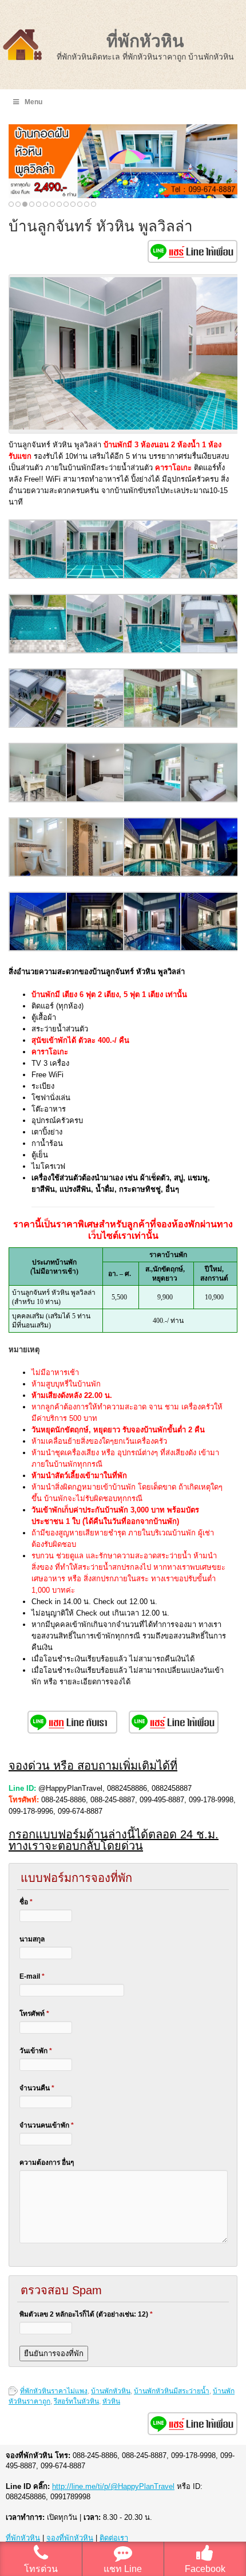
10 (73, 204)
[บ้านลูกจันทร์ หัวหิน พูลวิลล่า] (38, 576)
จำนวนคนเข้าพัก (47, 2125)
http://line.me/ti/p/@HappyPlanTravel (113, 2486)
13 (94, 204)
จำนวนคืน (37, 2088)
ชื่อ (26, 1902)
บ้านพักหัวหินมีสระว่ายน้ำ (172, 2391)
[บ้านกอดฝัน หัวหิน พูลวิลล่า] (123, 161)
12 (87, 204)
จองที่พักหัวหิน (70, 2538)
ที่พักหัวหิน (145, 41)
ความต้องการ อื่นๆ (47, 2163)
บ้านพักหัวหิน (111, 2391)
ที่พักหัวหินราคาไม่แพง (54, 2391)
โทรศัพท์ (34, 2014)
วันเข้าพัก (36, 2051)
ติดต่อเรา (114, 2538)
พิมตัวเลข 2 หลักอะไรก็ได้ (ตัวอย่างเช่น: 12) (86, 2314)
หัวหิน (111, 2401)
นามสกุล (32, 1939)
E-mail (32, 1976)
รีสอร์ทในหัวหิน (76, 2401)
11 (80, 204)
